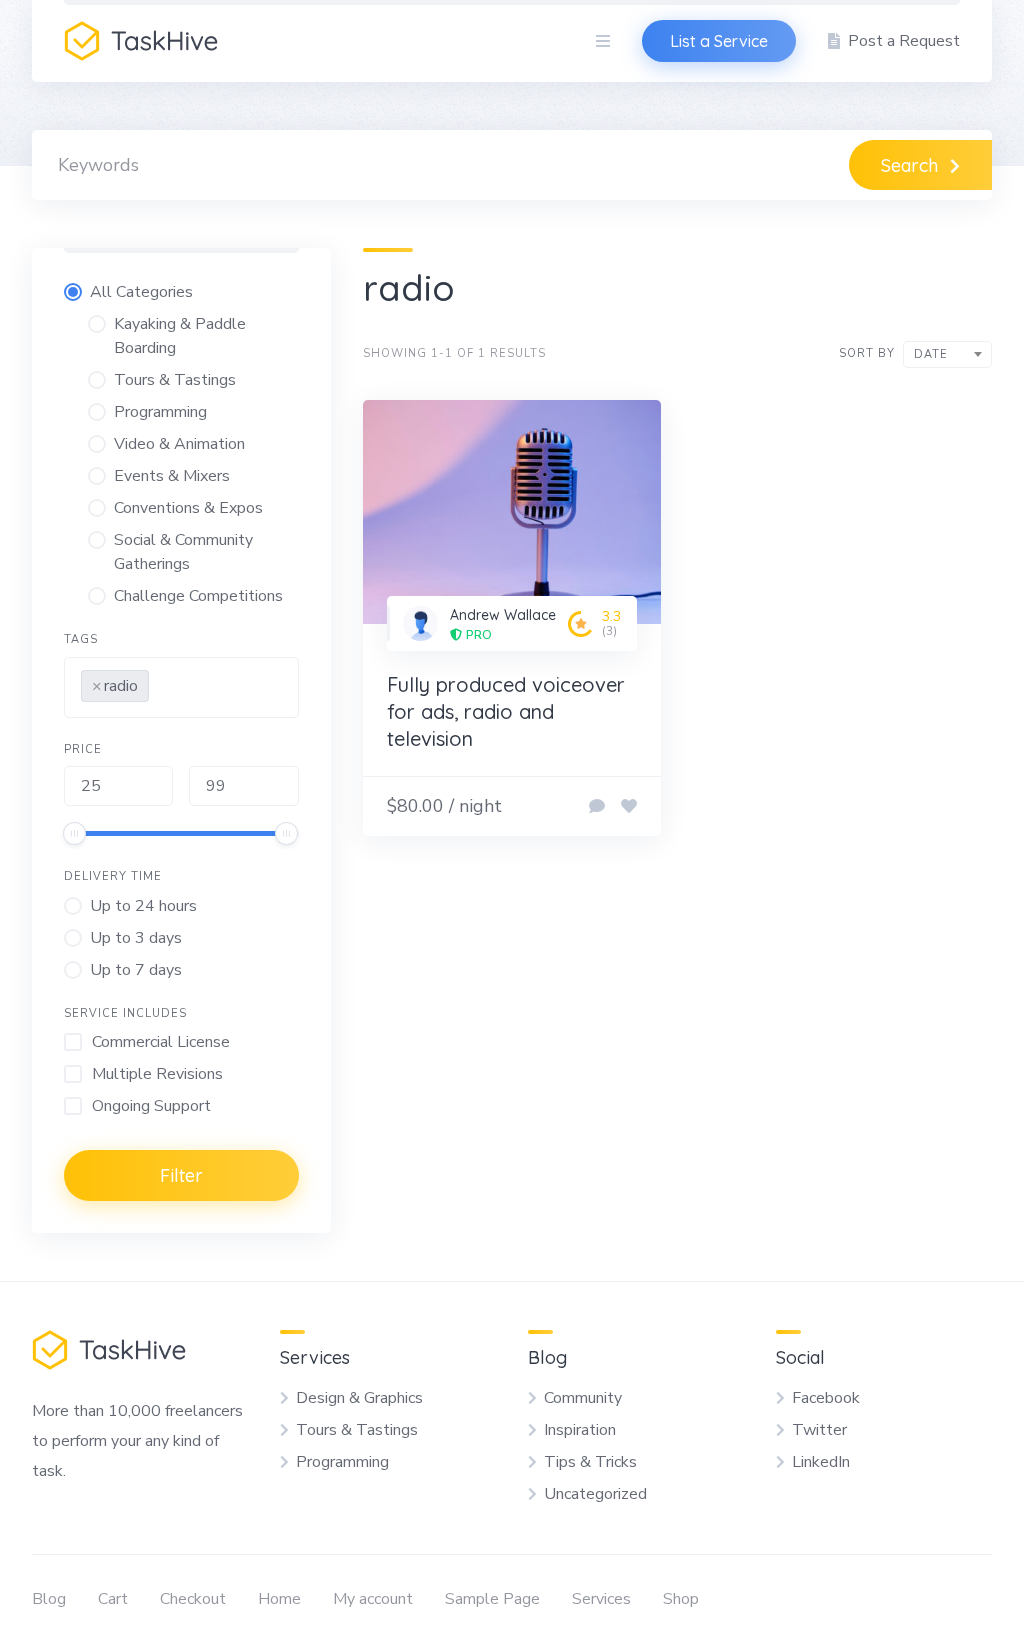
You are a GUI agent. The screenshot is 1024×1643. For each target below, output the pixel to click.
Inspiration (580, 1430)
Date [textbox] (931, 354)
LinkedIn (821, 1462)
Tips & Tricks (590, 1462)
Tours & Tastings (357, 1430)
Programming (342, 1462)
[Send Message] (597, 807)
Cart (113, 1599)
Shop (681, 1599)
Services (601, 1599)
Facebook (826, 1398)
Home (279, 1599)
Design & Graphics (359, 1398)
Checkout (193, 1599)
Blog (49, 1599)
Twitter (819, 1430)
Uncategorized (595, 1494)
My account (373, 1599)
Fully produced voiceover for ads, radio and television (506, 711)
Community (583, 1398)
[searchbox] (160, 682)
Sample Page (492, 1599)
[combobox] (181, 687)
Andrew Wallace (503, 615)
